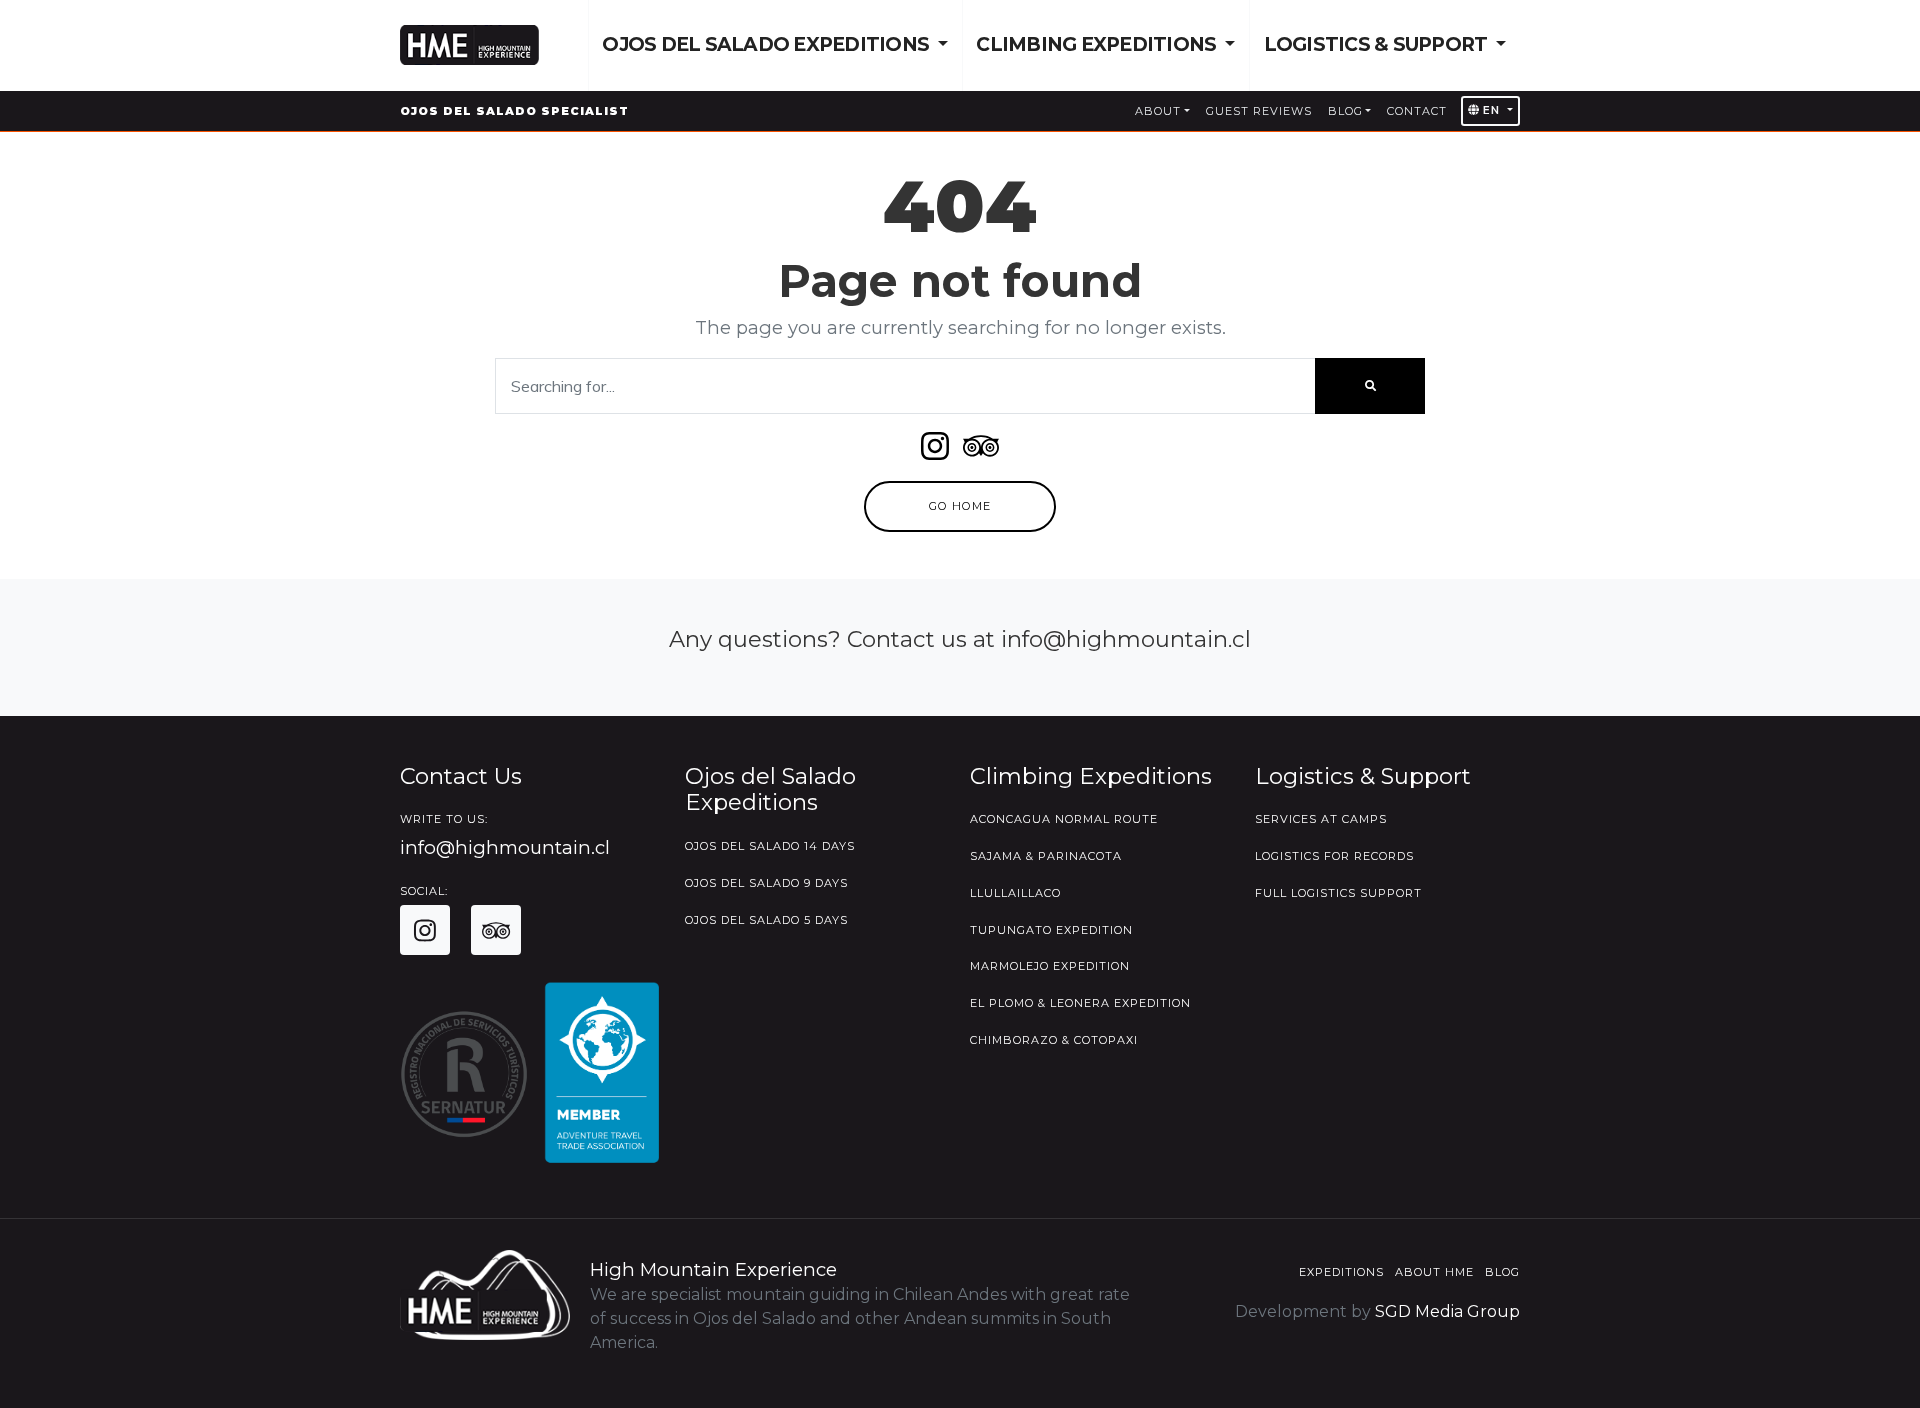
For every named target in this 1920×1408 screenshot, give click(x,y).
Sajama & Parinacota (1046, 856)
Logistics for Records (1334, 856)
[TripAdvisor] (981, 452)
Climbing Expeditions (1098, 44)
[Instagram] (935, 452)
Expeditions (1341, 1272)
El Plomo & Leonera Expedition (1080, 1003)
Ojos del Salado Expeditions (767, 44)
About (1158, 111)
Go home (960, 506)
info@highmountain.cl (505, 847)
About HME (1434, 1272)
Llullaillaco (1015, 893)
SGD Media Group (1447, 1311)
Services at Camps (1321, 819)
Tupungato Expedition (1051, 930)
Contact (1417, 111)
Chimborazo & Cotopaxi (1054, 1040)
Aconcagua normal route (1064, 819)
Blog (1345, 111)
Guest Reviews (1259, 111)
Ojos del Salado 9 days (766, 883)
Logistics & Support (1378, 44)
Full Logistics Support (1338, 893)
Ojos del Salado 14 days (770, 846)
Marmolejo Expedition (1050, 966)
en (1491, 110)
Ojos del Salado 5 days (766, 920)
